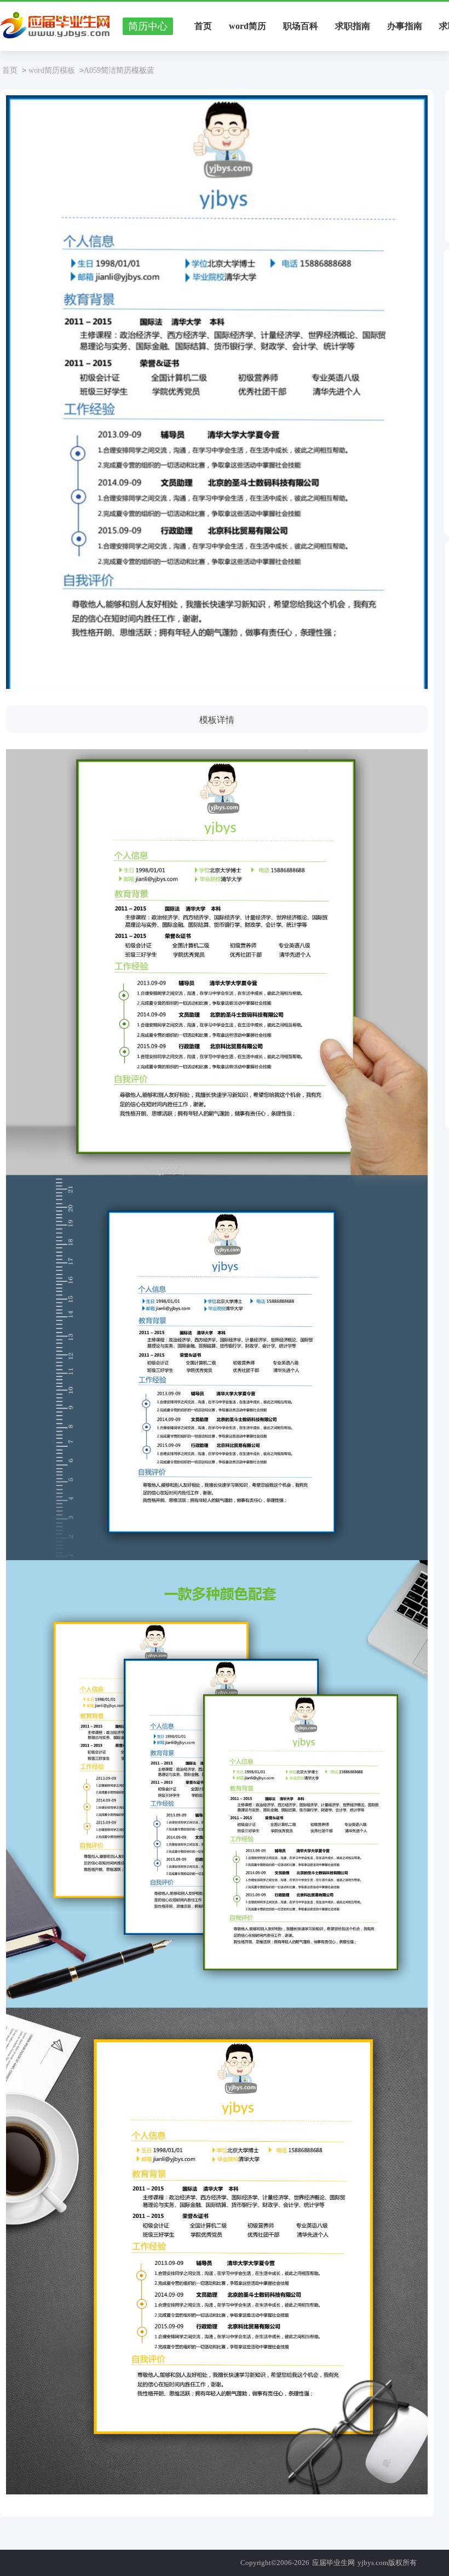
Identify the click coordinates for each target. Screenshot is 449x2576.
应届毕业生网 (333, 2563)
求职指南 (353, 26)
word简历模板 (52, 70)
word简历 (247, 26)
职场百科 (301, 26)
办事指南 (405, 26)
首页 (203, 26)
